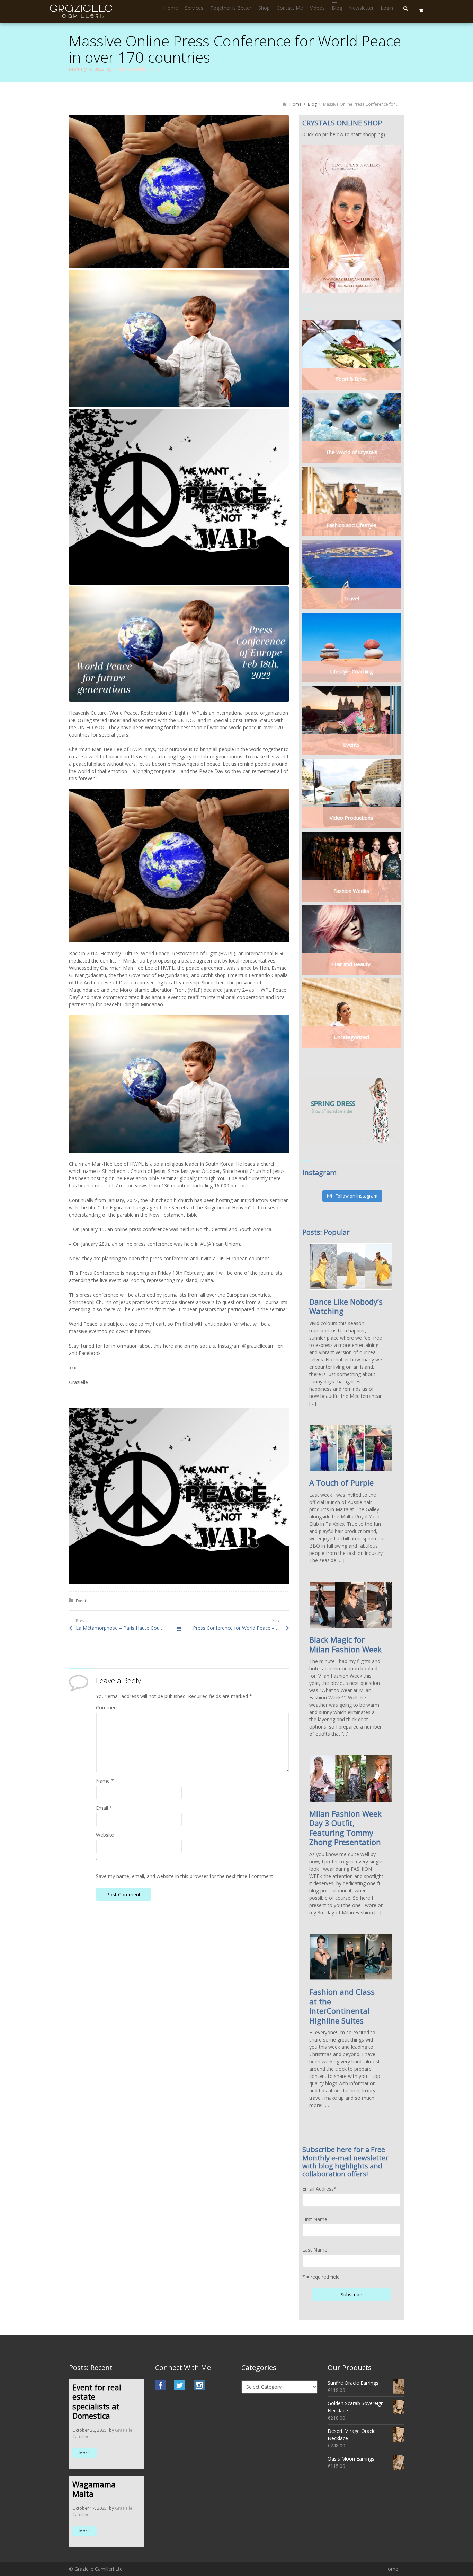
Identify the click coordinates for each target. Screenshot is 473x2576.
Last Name (315, 2250)
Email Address (319, 2189)
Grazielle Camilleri (130, 69)
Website (105, 1835)
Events (82, 1601)
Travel (351, 598)
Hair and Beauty (351, 964)
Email (104, 1808)
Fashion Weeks (351, 891)
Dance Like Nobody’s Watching (346, 1306)
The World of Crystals (351, 452)
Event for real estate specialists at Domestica (97, 2401)
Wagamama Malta (94, 2489)
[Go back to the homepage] (82, 11)
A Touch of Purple (341, 1482)
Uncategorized (351, 1037)
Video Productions (351, 818)
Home (391, 2569)
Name (105, 1781)
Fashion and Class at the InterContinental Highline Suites (342, 2006)
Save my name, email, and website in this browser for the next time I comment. (185, 1876)
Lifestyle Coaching (351, 671)
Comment (107, 1708)
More (84, 2453)
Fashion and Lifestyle (351, 525)
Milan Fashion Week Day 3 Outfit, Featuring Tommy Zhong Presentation (345, 1828)
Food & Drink (351, 379)
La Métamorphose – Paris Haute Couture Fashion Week (127, 1628)
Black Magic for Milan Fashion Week (345, 1644)
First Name (315, 2219)
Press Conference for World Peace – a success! (241, 1628)
